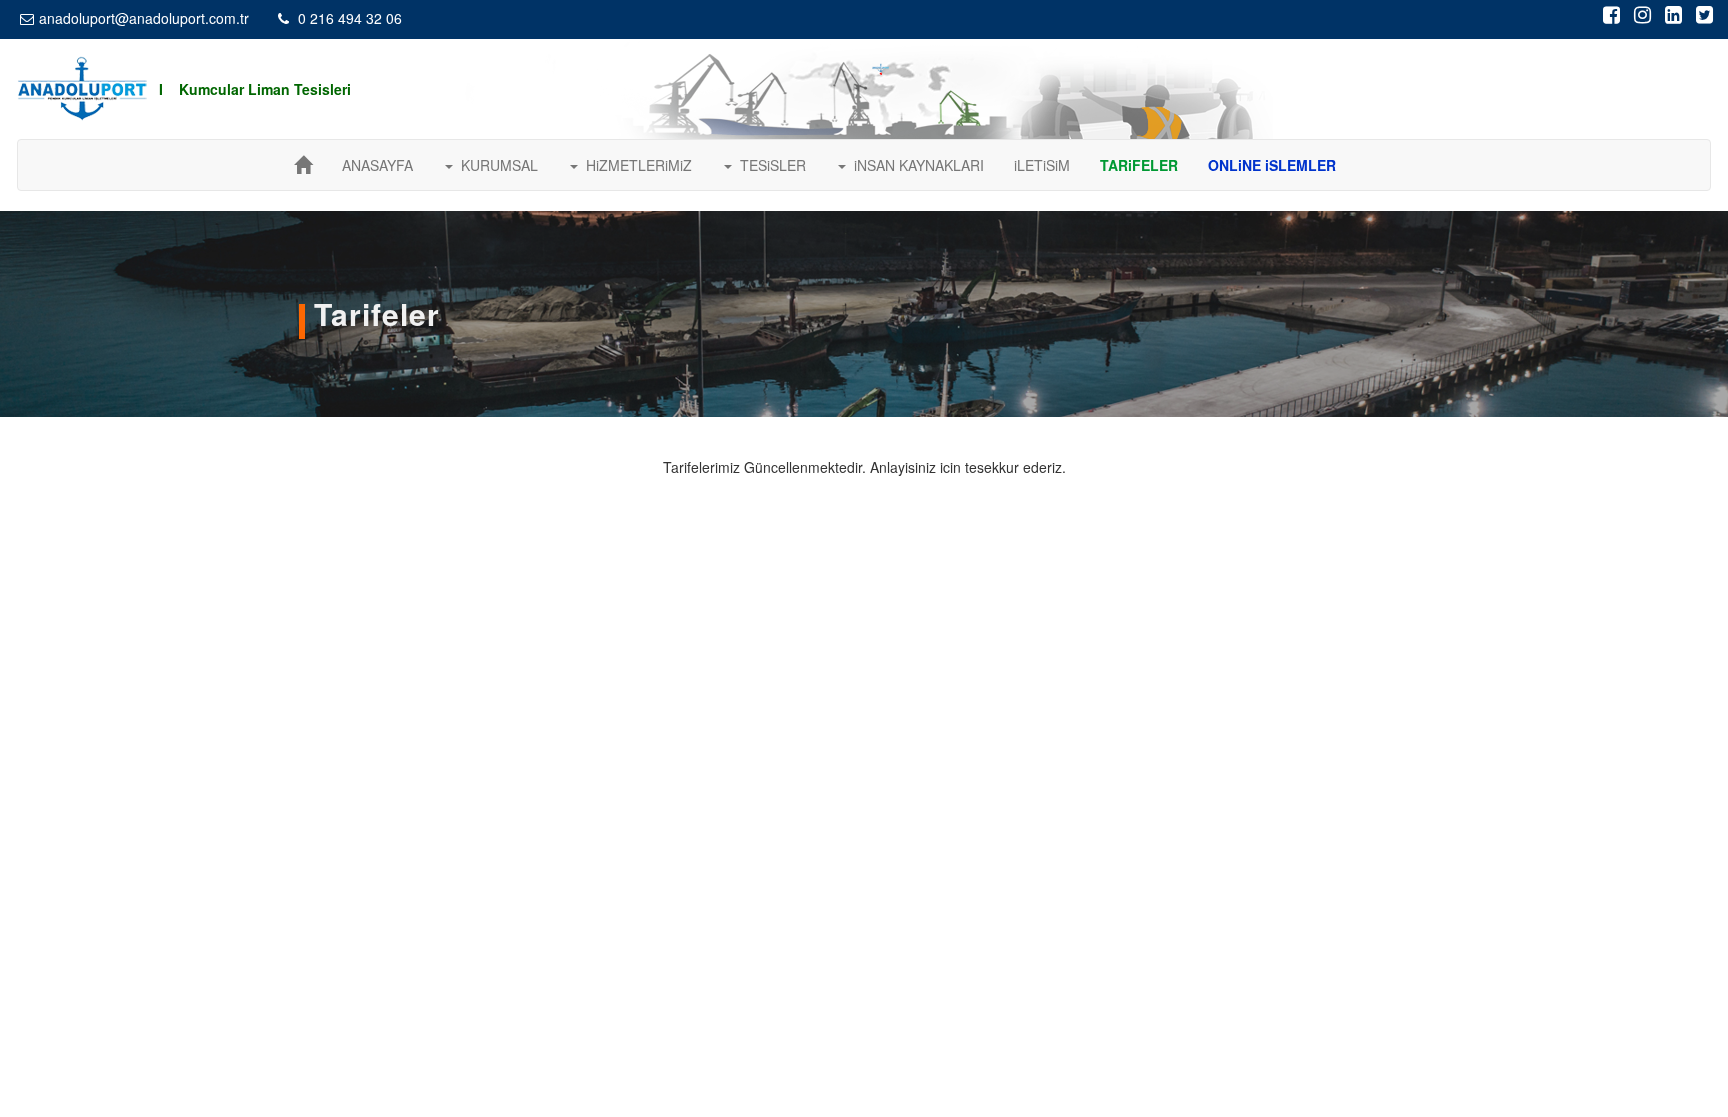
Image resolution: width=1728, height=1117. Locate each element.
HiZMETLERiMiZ (635, 165)
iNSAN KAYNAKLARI (915, 165)
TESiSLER (769, 165)
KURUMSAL (495, 165)
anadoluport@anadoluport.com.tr (144, 18)
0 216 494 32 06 (348, 18)
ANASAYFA (377, 165)
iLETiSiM (1042, 165)
